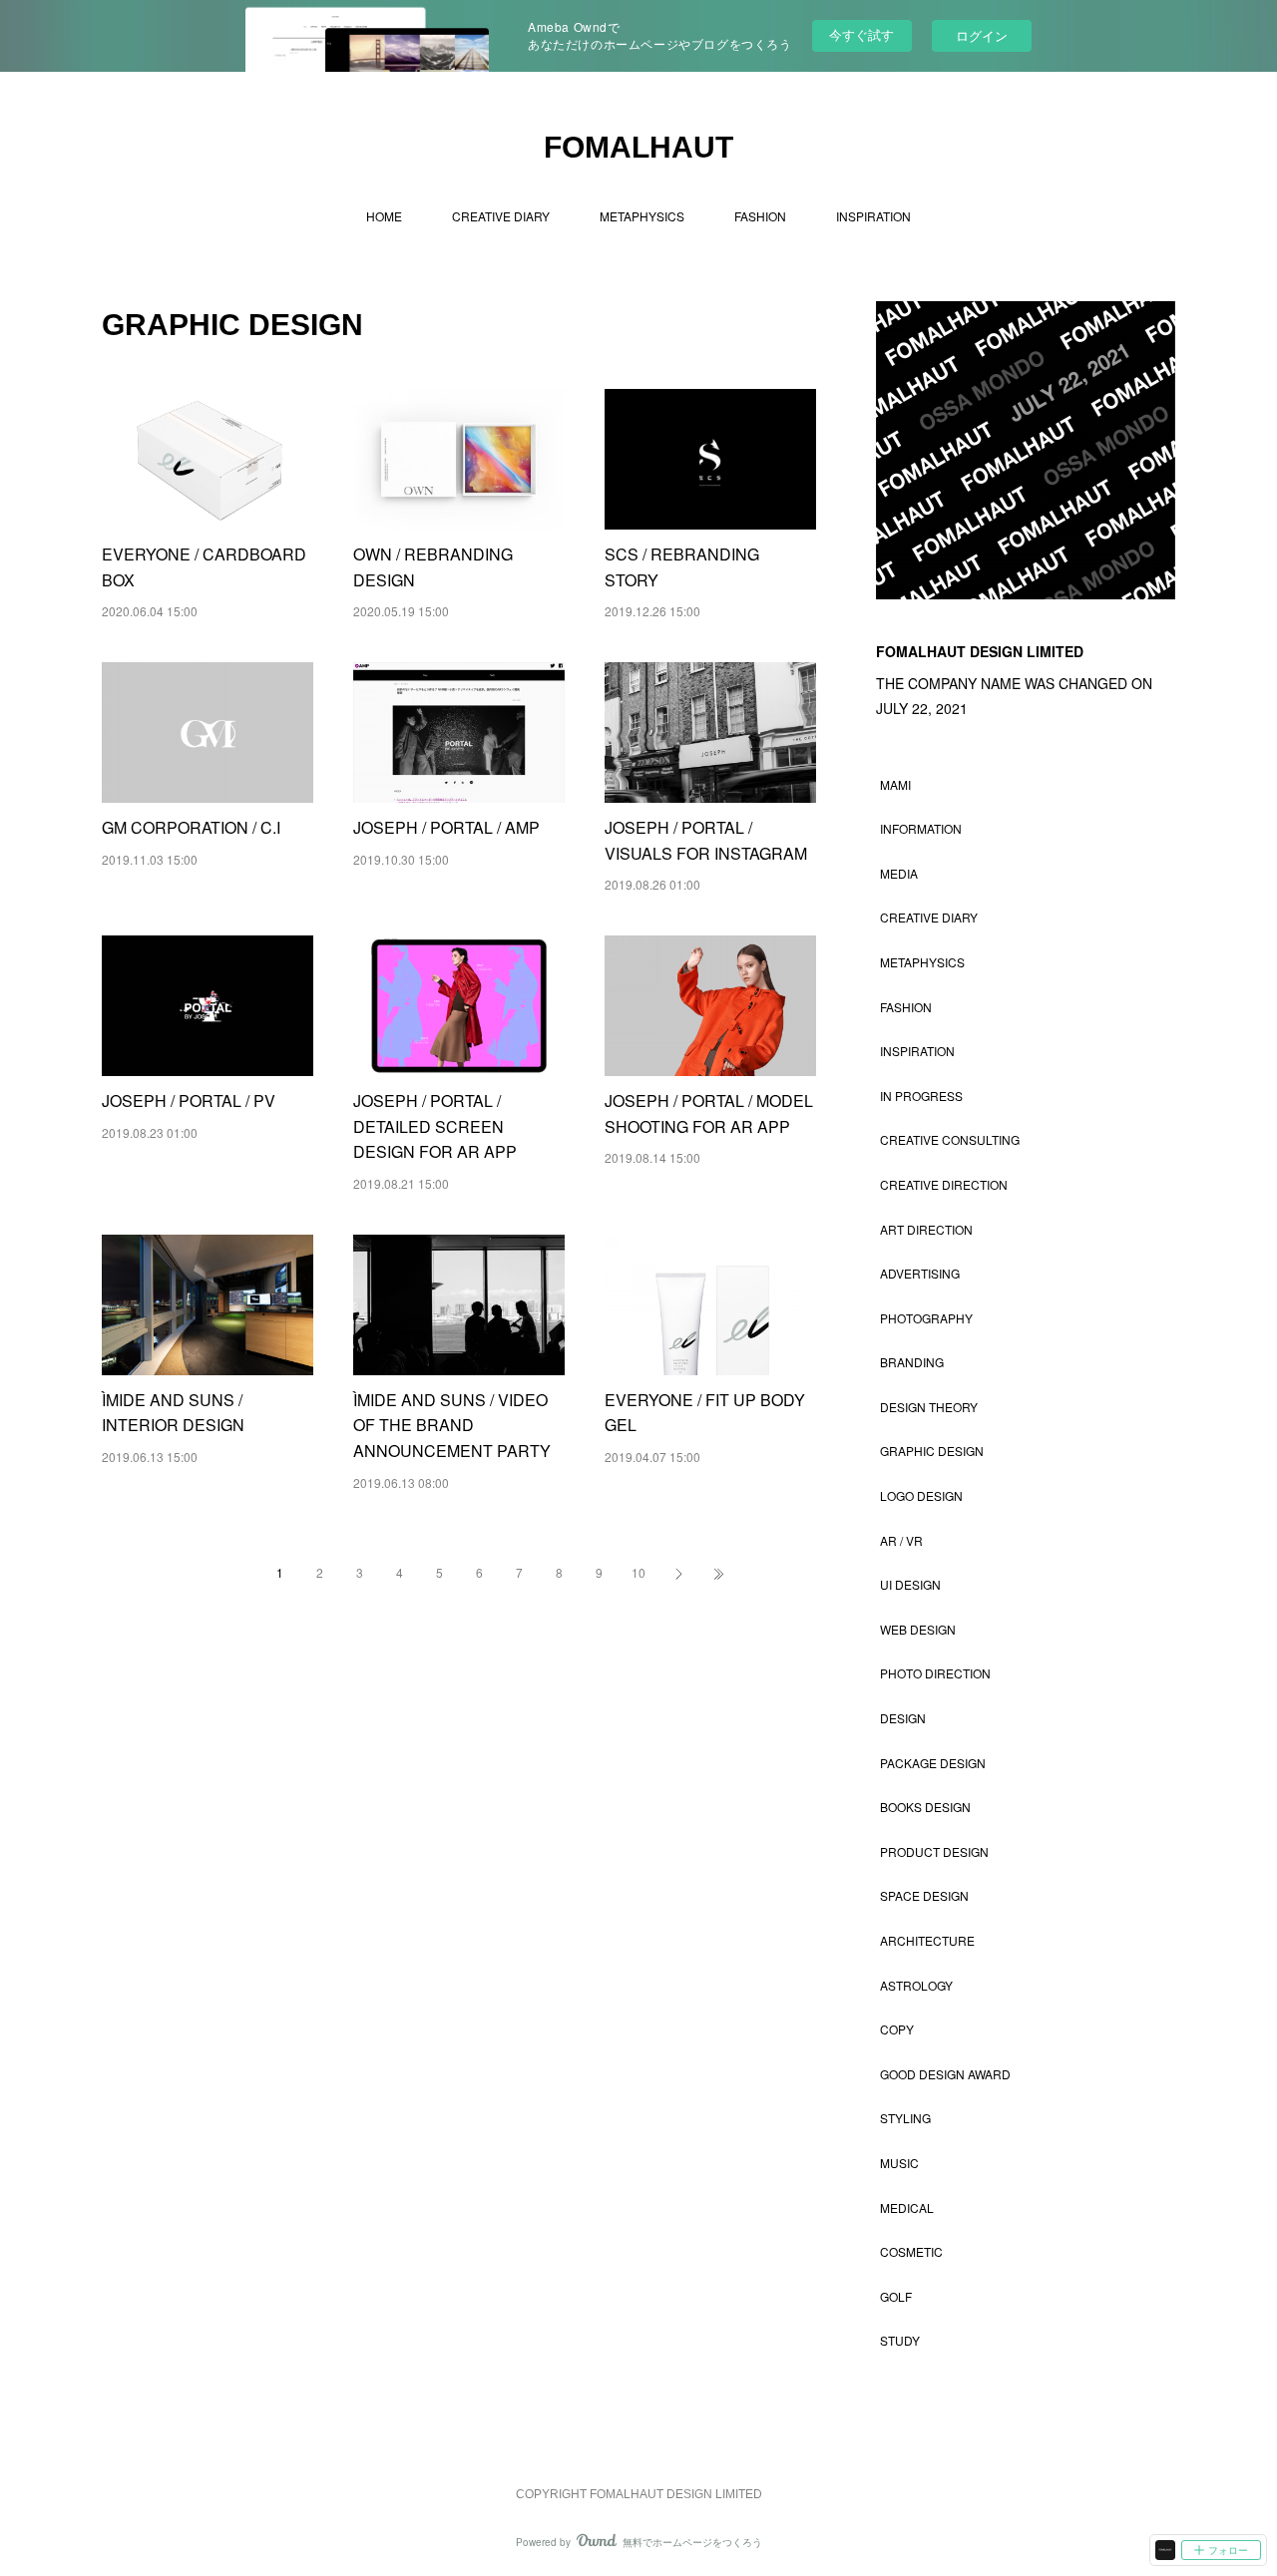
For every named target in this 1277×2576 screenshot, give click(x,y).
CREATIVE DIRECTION (944, 1184)
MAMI (895, 784)
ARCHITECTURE (927, 1940)
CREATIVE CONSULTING (950, 1139)
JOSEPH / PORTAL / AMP (446, 827)
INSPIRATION (873, 216)
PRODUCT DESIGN (934, 1851)
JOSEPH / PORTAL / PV (189, 1101)
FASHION (760, 216)
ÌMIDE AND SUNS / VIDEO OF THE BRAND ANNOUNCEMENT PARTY (452, 1425)
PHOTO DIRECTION (935, 1673)
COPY (897, 2029)
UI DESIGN (910, 1584)
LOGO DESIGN (921, 1495)
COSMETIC (911, 2251)
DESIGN (903, 1718)
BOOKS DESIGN (925, 1807)
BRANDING (912, 1362)
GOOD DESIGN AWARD (945, 2074)
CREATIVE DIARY (501, 216)
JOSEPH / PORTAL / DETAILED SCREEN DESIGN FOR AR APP (435, 1126)
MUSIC (899, 2163)
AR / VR (901, 1540)
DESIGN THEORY (929, 1407)
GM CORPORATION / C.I (191, 827)
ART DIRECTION (926, 1229)
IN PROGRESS (921, 1096)
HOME (384, 216)
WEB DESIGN (918, 1629)
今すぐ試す (861, 34)
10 (638, 1572)
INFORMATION (921, 828)
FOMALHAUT (638, 147)
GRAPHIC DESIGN (932, 1451)
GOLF (896, 2296)
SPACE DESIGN (924, 1895)
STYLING (905, 2118)
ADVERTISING (920, 1273)
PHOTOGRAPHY (926, 1318)
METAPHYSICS (642, 216)
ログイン (982, 35)
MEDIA (899, 873)
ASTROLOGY (916, 1985)
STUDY (900, 2340)
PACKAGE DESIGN (933, 1763)
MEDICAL (907, 2208)
